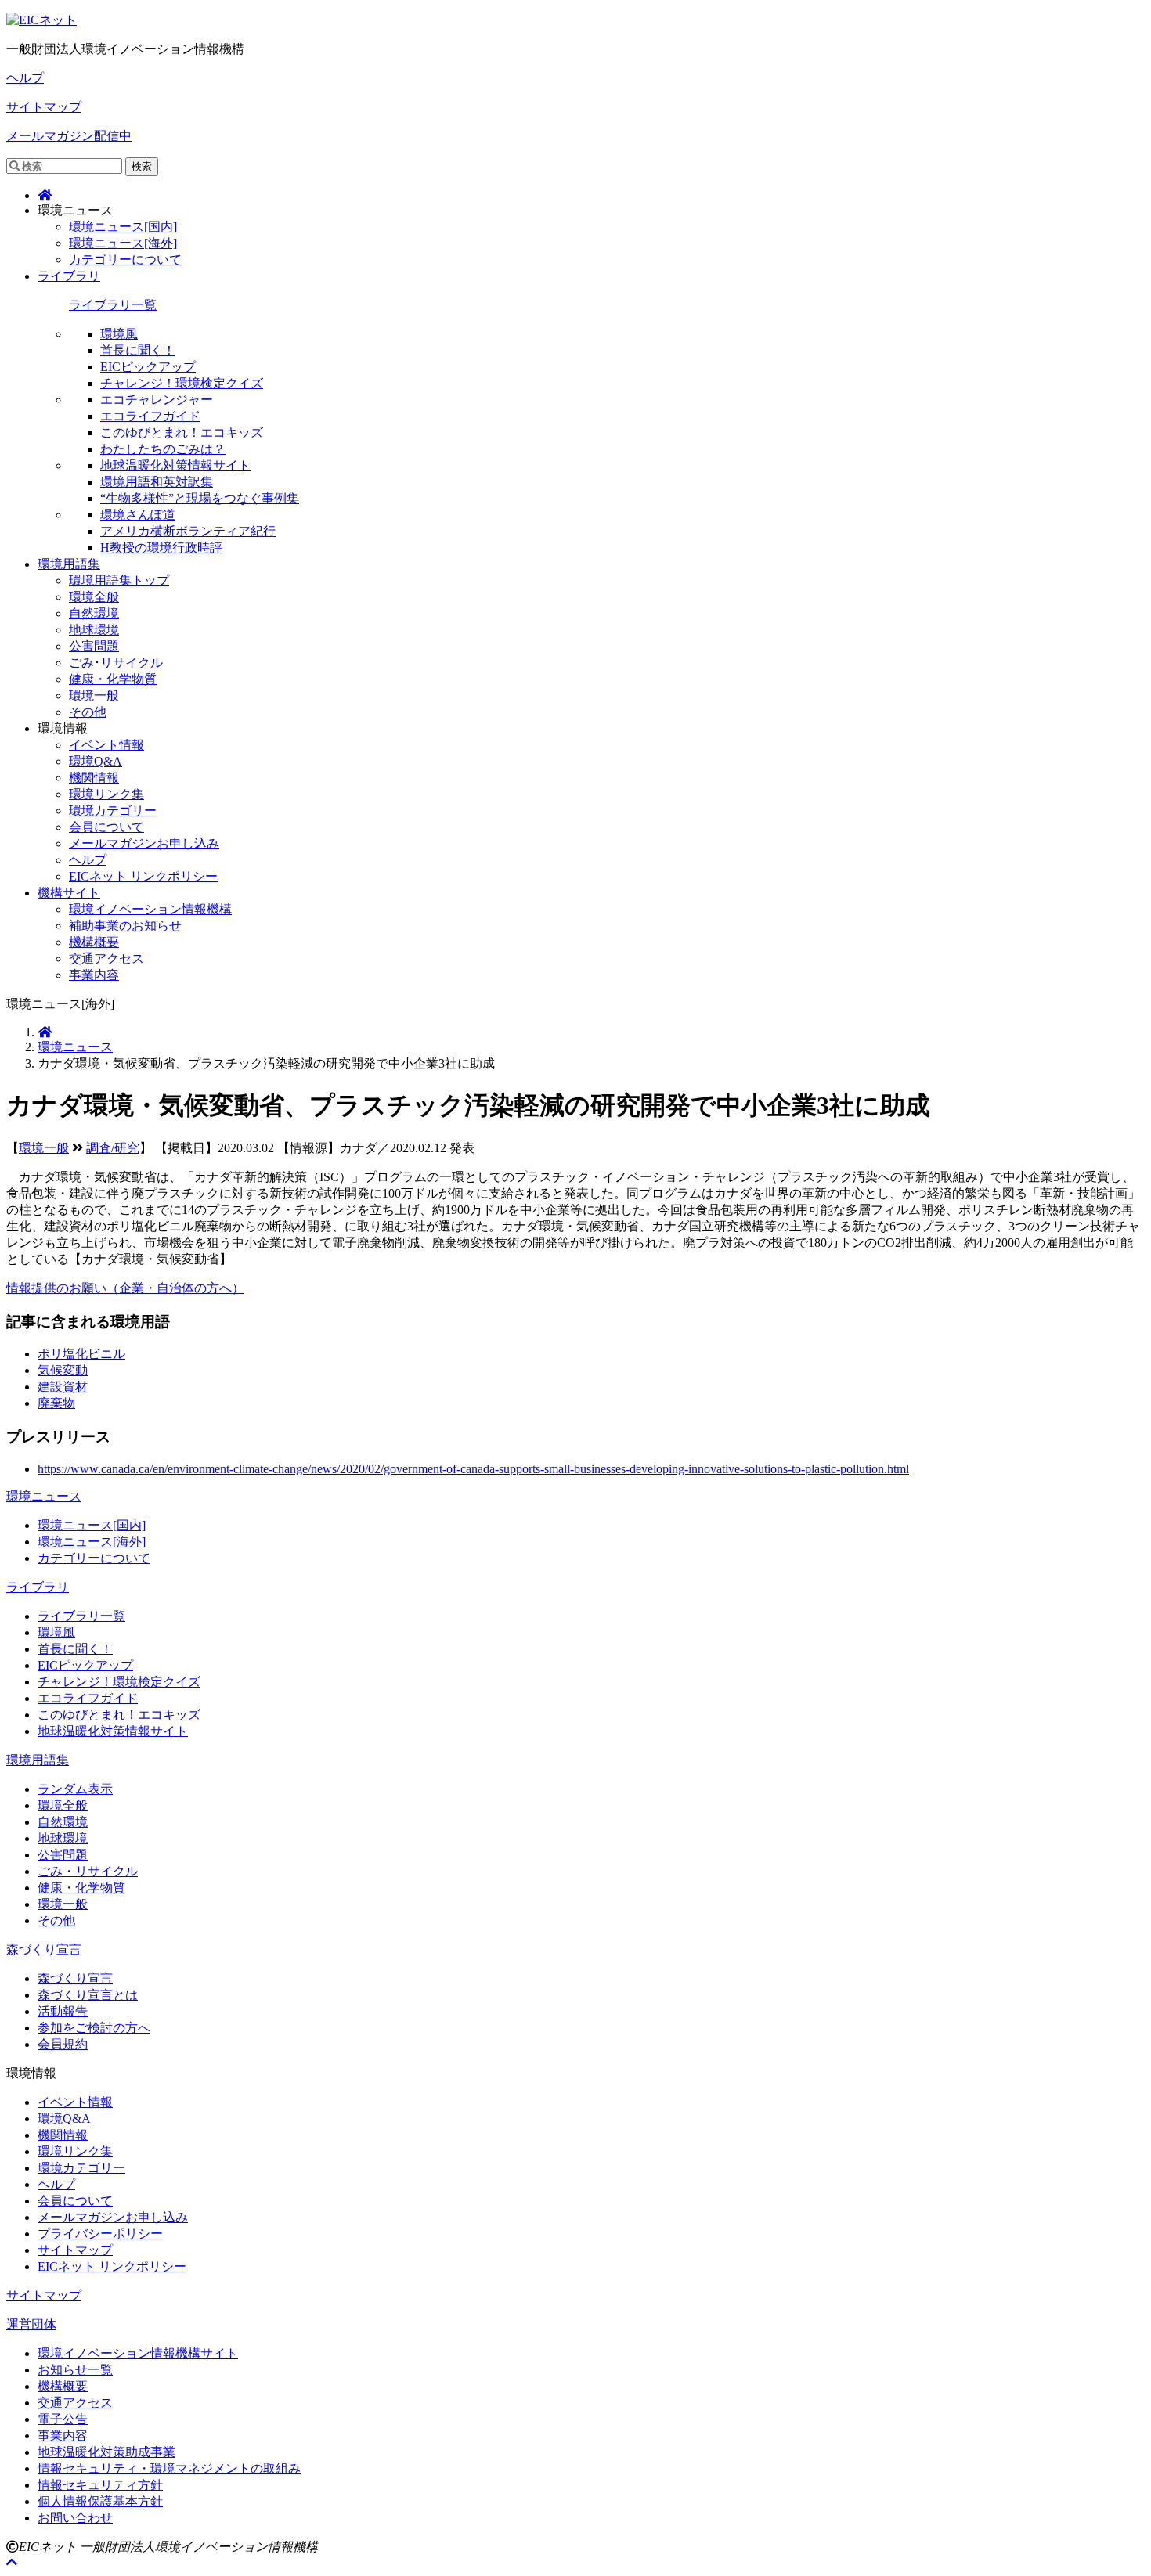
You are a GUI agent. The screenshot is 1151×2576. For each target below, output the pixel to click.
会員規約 (63, 2044)
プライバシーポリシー (100, 2234)
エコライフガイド (150, 416)
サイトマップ (44, 107)
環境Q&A (96, 761)
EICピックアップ (148, 367)
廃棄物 (56, 1403)
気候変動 (63, 1370)
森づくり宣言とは (88, 1995)
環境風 (119, 334)
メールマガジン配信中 (69, 136)
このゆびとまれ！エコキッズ (182, 432)
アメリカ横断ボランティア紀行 (188, 531)
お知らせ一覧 (75, 2370)
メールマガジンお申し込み (144, 843)
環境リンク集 (106, 794)
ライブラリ (69, 276)
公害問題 (94, 646)
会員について (106, 827)
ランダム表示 (75, 1789)
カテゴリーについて (125, 259)
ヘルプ (25, 78)
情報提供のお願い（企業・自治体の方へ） (125, 1288)
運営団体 (31, 2324)
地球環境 (94, 630)
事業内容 (94, 975)
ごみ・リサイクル (88, 1871)
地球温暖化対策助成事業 (106, 2452)
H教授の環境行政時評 (161, 548)
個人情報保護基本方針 (100, 2501)
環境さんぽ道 (138, 515)
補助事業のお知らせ (125, 926)
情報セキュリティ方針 (100, 2485)
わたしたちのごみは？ (163, 449)
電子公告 (63, 2419)
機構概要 (94, 942)
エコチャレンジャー (157, 400)
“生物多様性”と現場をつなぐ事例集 (200, 498)
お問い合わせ (75, 2518)
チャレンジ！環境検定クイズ (182, 383)
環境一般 (94, 695)
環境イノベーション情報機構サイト (138, 2353)
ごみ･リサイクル (116, 663)
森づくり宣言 (44, 1949)
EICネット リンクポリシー (143, 876)
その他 (88, 712)
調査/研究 (113, 1148)
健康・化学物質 (113, 679)
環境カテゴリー (113, 811)
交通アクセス (106, 958)
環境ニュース (75, 1047)
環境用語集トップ (119, 580)
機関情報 (94, 778)
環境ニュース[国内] (123, 227)
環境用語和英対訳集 (157, 482)
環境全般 (94, 597)
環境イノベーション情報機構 (150, 909)
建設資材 (63, 1387)
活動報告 (63, 2011)
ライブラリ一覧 (113, 305)
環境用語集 (69, 564)
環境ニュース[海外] (123, 243)
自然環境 (94, 613)
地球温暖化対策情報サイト (175, 465)
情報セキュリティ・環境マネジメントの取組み (169, 2468)
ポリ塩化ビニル (81, 1354)
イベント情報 (106, 745)
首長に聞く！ (138, 350)
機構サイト (69, 893)
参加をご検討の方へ (94, 2028)
